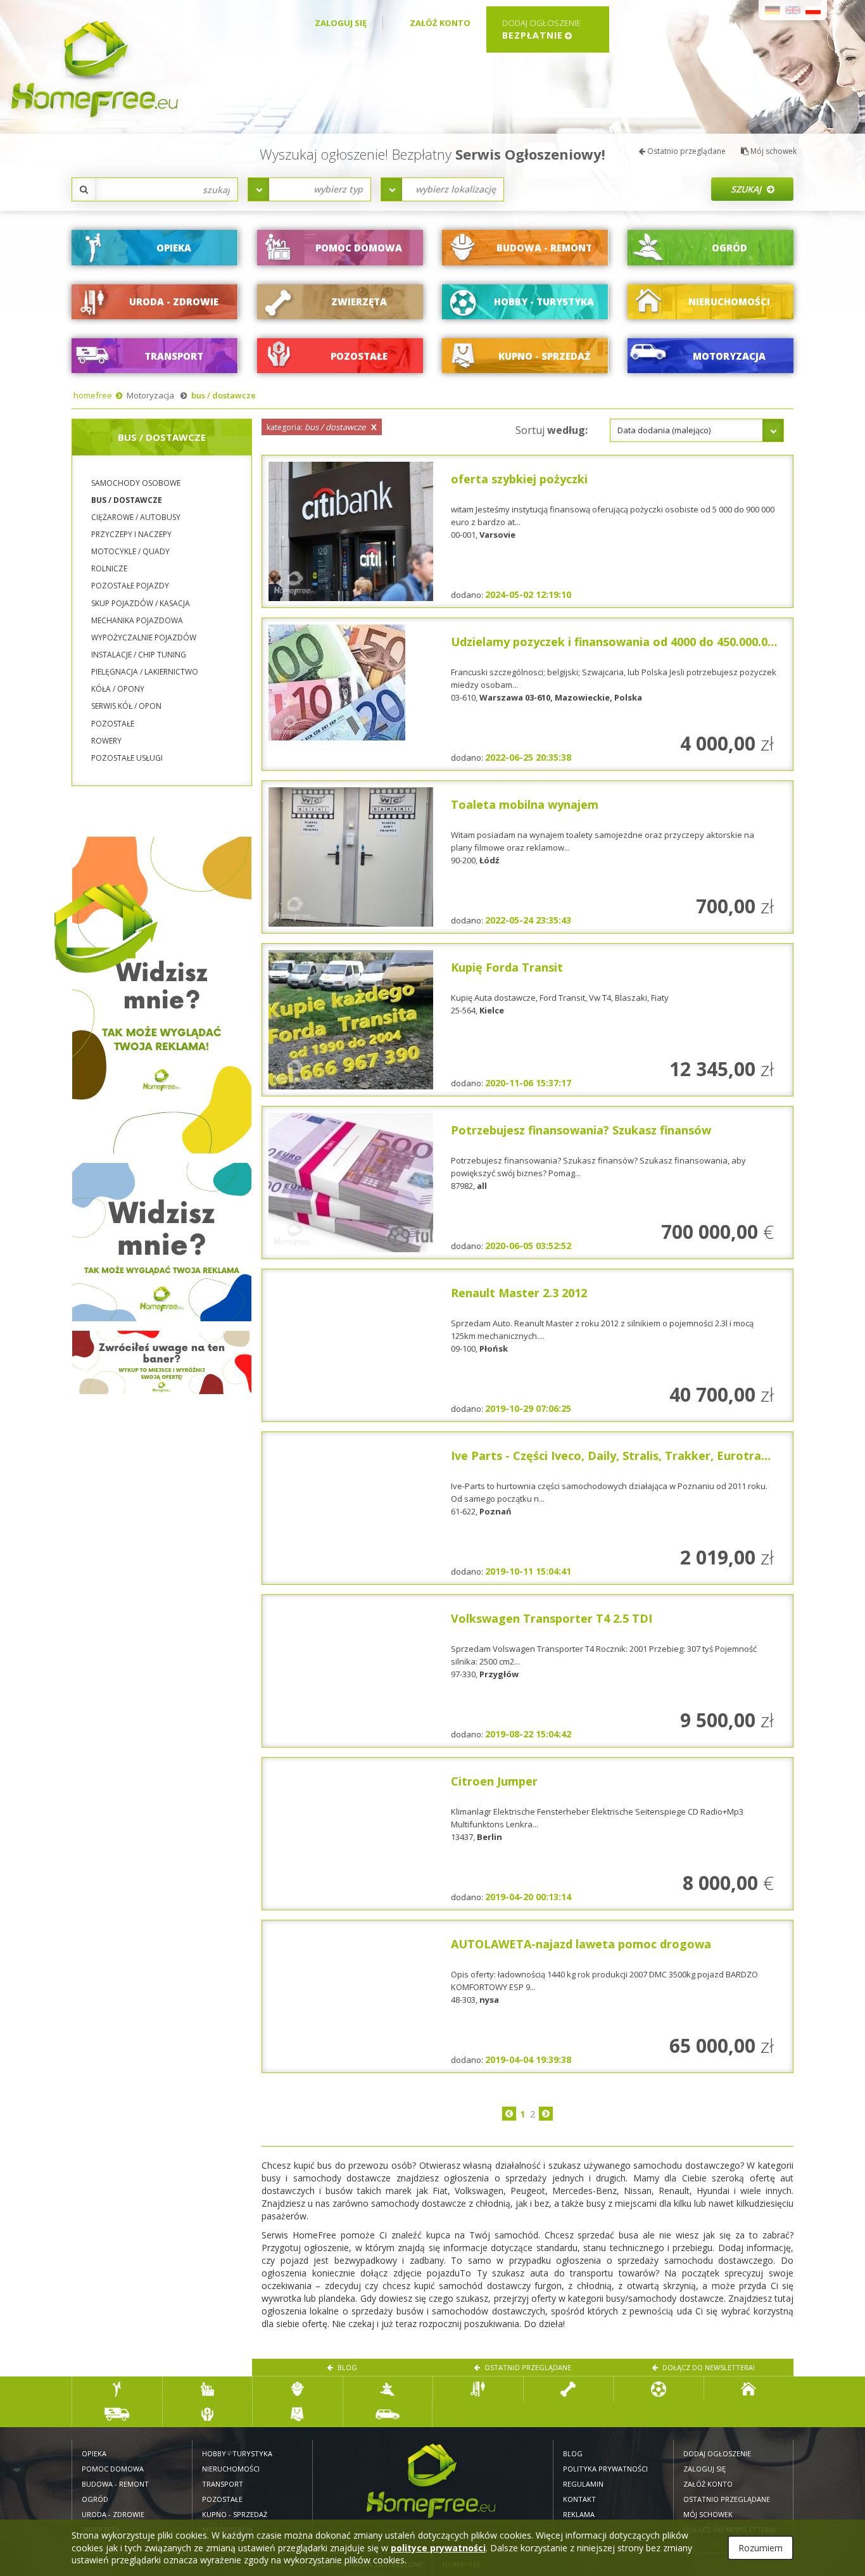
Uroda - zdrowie (113, 2514)
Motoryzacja (150, 395)
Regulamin (583, 2484)
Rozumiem (761, 2548)
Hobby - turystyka (237, 2453)
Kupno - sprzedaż (235, 2514)
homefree (93, 395)
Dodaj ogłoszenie (717, 2453)
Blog (346, 2367)
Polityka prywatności (605, 2469)
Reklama (579, 2514)
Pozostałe (222, 2499)
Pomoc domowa (113, 2469)
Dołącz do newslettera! (708, 2367)
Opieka (94, 2453)
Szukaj (747, 189)
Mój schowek (773, 151)
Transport (223, 2484)
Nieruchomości (231, 2469)
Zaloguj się (341, 23)
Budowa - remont (115, 2484)
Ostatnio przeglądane (685, 151)
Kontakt (579, 2499)
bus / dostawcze (224, 395)
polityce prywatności (438, 2548)
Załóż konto (440, 23)
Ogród (95, 2499)
